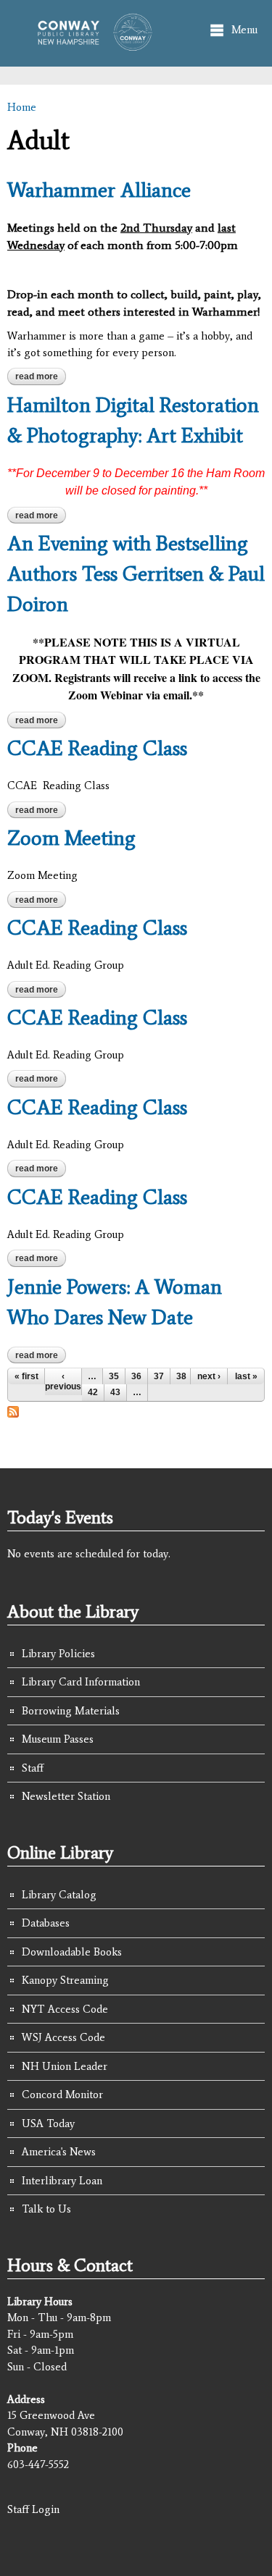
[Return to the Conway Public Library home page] (90, 44)
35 (114, 1376)
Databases (46, 1923)
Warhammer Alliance (99, 190)
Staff (33, 1768)
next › (209, 1376)
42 (93, 1392)
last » (246, 1376)
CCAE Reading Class (97, 748)
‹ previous (63, 1381)
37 (159, 1376)
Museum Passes (58, 1739)
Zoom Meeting (71, 838)
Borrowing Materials (71, 1711)
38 (181, 1376)
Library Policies (58, 1654)
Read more (41, 376)
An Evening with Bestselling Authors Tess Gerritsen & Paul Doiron (136, 573)
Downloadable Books (72, 1952)
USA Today (48, 2123)
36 (136, 1376)
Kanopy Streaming (65, 1980)
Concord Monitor (62, 2095)
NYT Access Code (65, 2009)
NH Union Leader (65, 2066)
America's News (59, 2152)
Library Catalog (59, 1895)
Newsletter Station (66, 1796)
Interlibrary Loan (62, 2181)
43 (115, 1392)
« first (26, 1376)
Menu (244, 30)
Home (22, 107)
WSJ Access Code (63, 2037)
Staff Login (33, 2509)
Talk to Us (46, 2209)
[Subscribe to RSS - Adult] (13, 1410)
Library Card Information (81, 1682)
